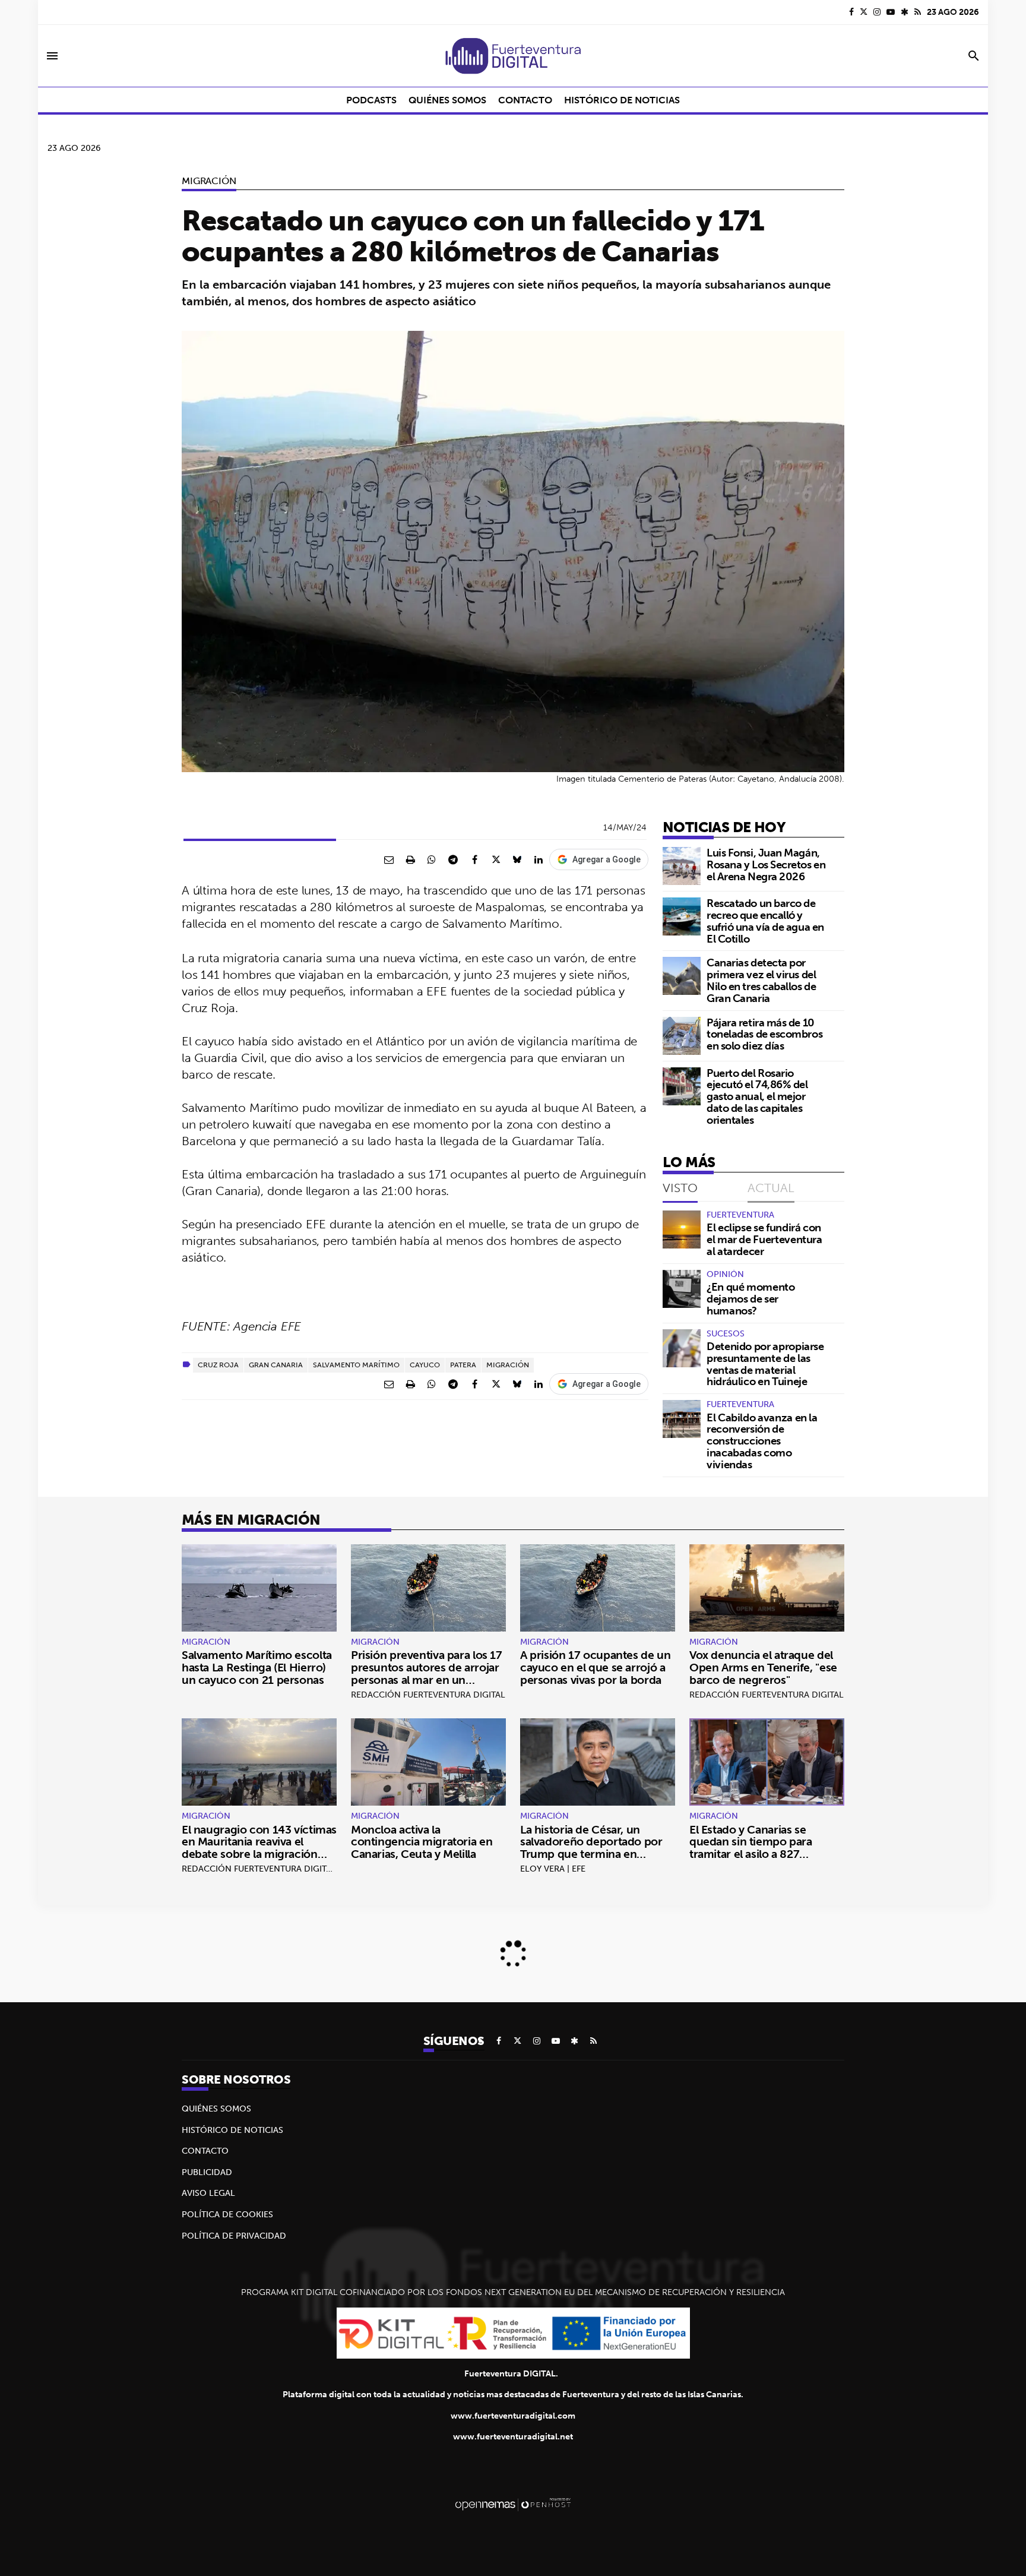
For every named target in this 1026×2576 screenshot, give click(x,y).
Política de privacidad (234, 2236)
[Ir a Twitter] (864, 12)
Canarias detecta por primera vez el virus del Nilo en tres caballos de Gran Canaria (761, 980)
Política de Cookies (227, 2214)
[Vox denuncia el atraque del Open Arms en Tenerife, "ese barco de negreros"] (767, 1588)
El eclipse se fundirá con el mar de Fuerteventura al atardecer (764, 1239)
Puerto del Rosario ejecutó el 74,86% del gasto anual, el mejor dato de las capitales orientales (757, 1096)
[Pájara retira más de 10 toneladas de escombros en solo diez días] (682, 1036)
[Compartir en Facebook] (474, 859)
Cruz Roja (218, 1365)
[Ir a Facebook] (851, 12)
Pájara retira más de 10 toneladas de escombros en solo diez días (764, 1034)
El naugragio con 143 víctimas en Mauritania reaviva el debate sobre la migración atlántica (259, 1848)
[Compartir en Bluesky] (517, 859)
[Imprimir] (410, 859)
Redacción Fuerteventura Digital (428, 1695)
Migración (209, 181)
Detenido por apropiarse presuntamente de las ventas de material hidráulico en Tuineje (765, 1364)
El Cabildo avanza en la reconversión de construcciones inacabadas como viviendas (762, 1441)
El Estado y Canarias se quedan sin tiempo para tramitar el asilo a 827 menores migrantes (751, 1848)
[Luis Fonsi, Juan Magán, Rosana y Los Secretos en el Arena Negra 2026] (682, 866)
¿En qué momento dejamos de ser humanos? (751, 1299)
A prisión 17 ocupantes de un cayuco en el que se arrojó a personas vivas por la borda (595, 1667)
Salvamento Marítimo (356, 1365)
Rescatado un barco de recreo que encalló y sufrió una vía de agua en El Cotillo (765, 921)
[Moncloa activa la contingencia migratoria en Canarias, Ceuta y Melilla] (428, 1762)
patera (463, 1365)
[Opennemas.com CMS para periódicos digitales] (513, 2504)
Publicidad (207, 2172)
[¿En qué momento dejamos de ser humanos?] (682, 1289)
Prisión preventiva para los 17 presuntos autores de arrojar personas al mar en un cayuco (427, 1673)
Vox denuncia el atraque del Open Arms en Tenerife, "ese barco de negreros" (763, 1667)
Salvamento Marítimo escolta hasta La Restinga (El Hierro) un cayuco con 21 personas (257, 1667)
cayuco (425, 1365)
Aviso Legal (208, 2193)
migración (508, 1365)
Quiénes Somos (216, 2109)
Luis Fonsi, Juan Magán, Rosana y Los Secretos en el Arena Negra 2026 (766, 865)
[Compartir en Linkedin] (539, 859)
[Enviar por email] (389, 859)
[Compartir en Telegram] (453, 859)
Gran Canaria (276, 1365)
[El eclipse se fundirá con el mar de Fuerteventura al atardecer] (682, 1229)
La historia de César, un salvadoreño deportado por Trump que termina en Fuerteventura (591, 1848)
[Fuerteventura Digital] (513, 56)
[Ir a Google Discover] (905, 12)
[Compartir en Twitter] (496, 859)
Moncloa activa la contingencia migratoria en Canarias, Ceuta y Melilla (422, 1842)
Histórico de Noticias (232, 2130)
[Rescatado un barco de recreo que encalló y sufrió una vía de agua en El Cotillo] (682, 916)
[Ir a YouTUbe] (891, 12)
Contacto (205, 2151)
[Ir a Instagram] (877, 12)
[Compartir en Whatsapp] (432, 859)
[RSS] (918, 12)
